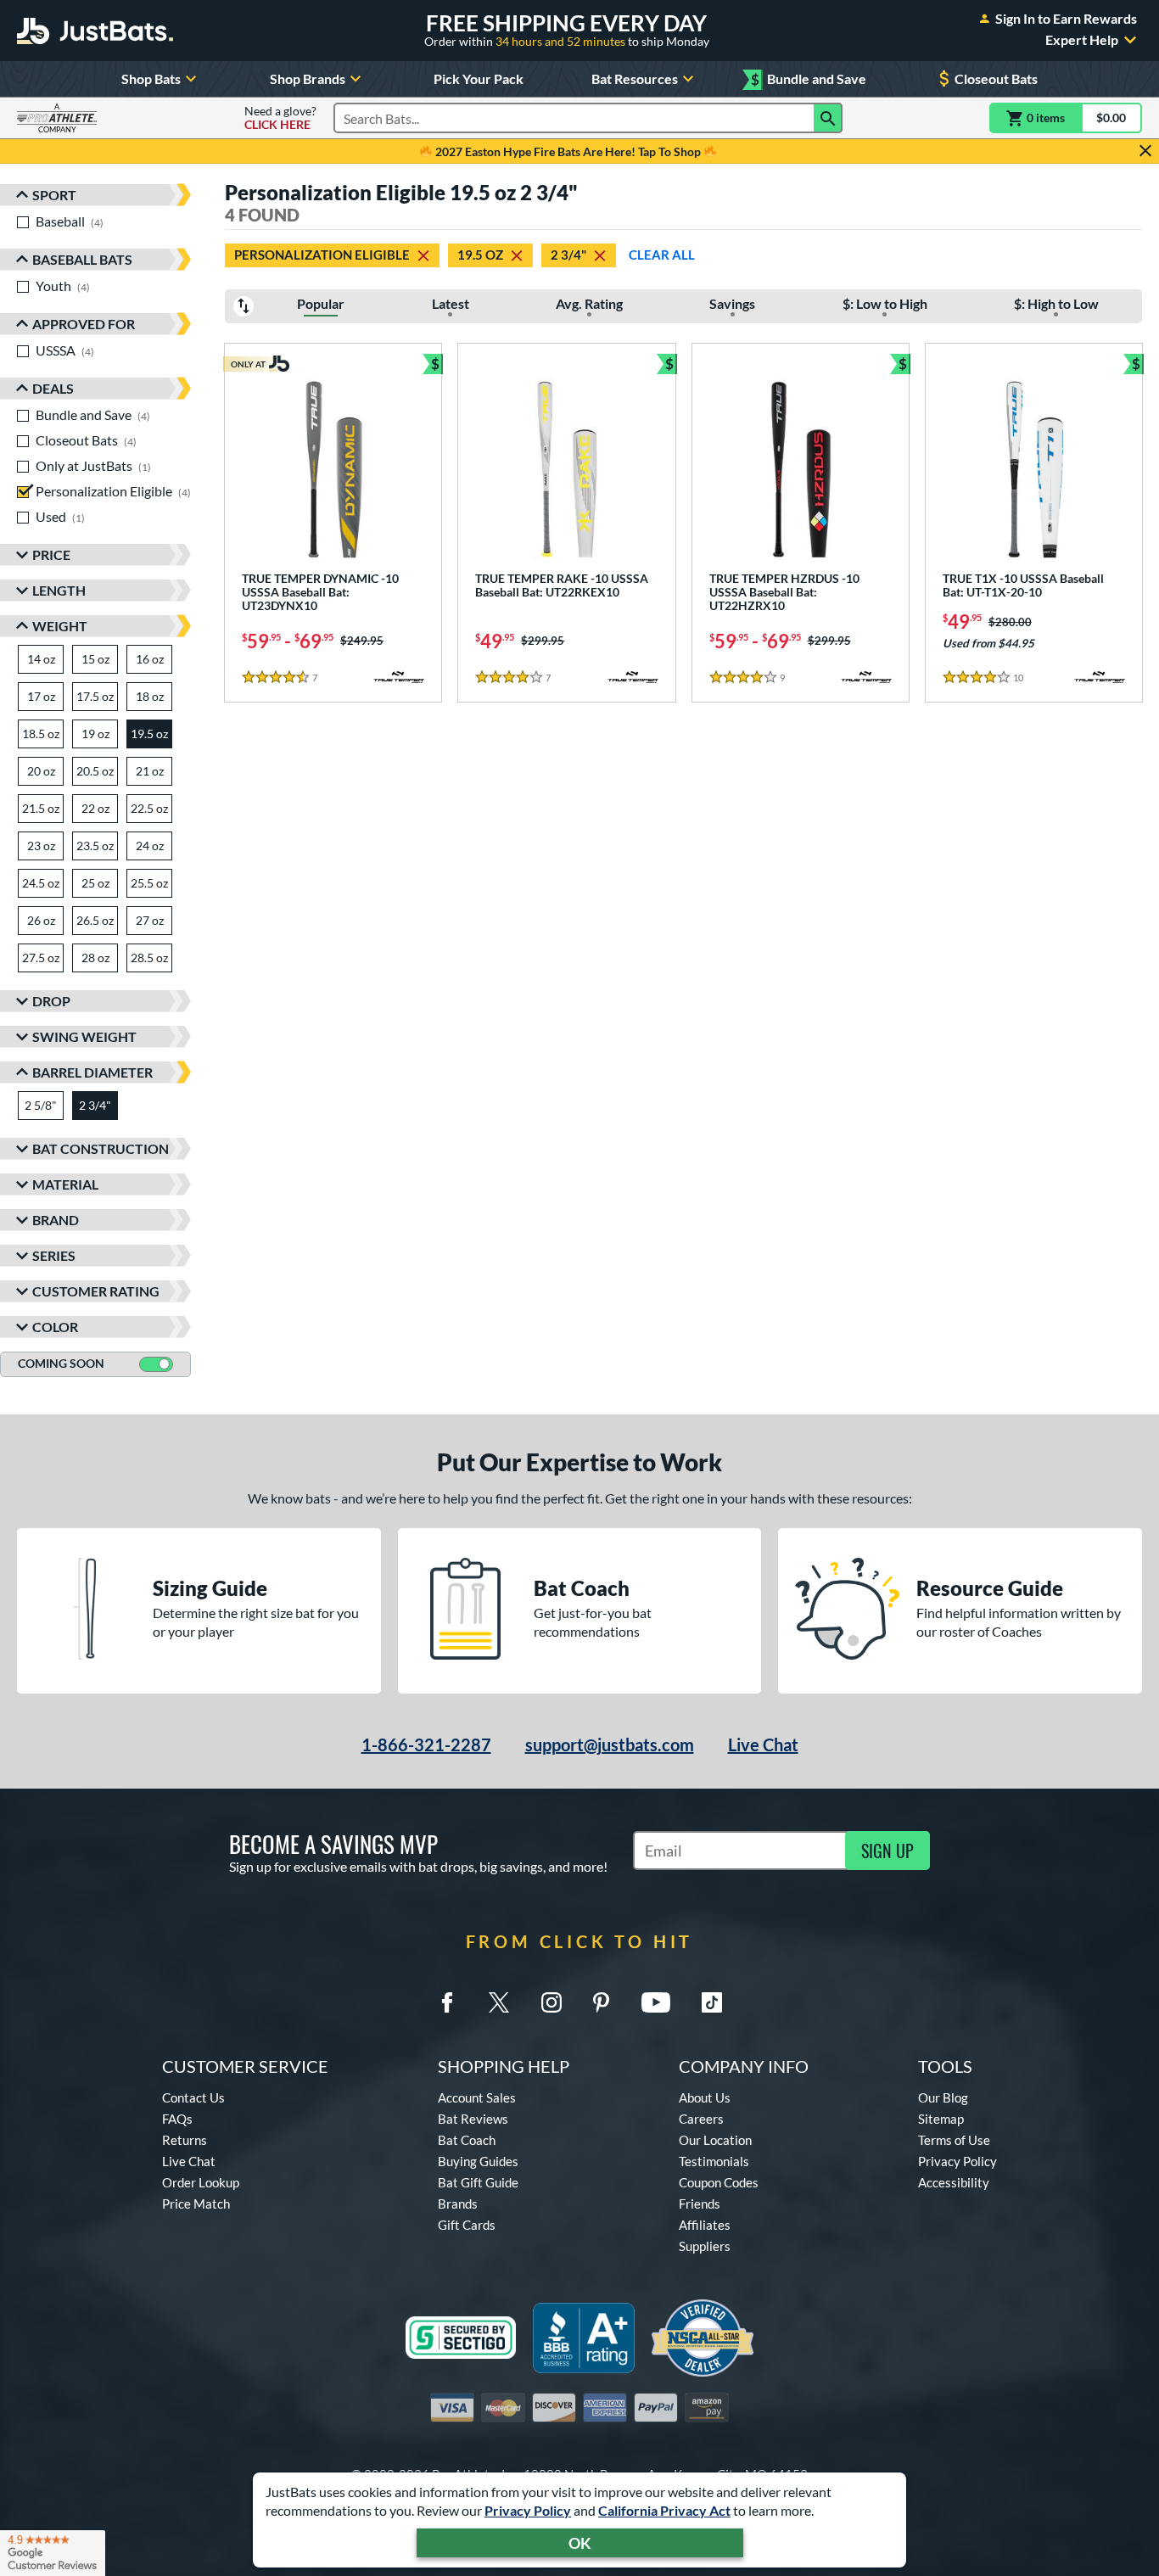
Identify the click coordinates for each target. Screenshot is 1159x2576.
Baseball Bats (82, 259)
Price (51, 554)
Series (54, 1255)
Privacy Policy (528, 2510)
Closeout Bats (996, 78)
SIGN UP (887, 1851)
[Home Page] (95, 31)
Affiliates (705, 2225)
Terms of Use (954, 2140)
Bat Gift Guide (478, 2182)
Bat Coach (467, 2140)
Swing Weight (84, 1036)
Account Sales (477, 2097)
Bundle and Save (809, 79)
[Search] (828, 118)
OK (580, 2543)
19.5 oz (480, 255)
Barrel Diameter (92, 1072)
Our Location (715, 2140)
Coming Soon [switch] (61, 1363)
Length (59, 590)
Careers (701, 2119)
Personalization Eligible (322, 255)
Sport (54, 195)
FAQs (177, 2119)
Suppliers (705, 2246)
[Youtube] (656, 2002)
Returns (185, 2140)
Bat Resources (635, 78)
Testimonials (714, 2161)
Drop (51, 1001)
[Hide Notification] (1145, 151)
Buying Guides (478, 2161)
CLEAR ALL (662, 255)
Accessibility (954, 2182)
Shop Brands (308, 78)
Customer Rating (96, 1291)
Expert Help (1082, 40)
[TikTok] (712, 2002)
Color (55, 1327)
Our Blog (943, 2097)
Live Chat (763, 1744)
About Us (705, 2097)
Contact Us (193, 2097)
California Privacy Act (664, 2510)
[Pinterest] (601, 2002)
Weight (60, 626)
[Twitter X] (499, 2002)
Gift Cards (467, 2225)
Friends (700, 2204)
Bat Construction (101, 1148)
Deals (53, 388)
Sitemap (941, 2119)
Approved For (84, 324)
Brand (56, 1220)
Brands (458, 2204)
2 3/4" (568, 255)
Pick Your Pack (479, 78)
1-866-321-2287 (426, 1744)
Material (65, 1184)
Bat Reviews (473, 2119)
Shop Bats (151, 78)
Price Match (196, 2204)
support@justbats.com (610, 1744)
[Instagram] (552, 2002)
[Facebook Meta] (447, 2002)
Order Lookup (201, 2182)
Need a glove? (280, 118)
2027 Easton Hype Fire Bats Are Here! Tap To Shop (568, 151)
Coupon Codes (719, 2182)
